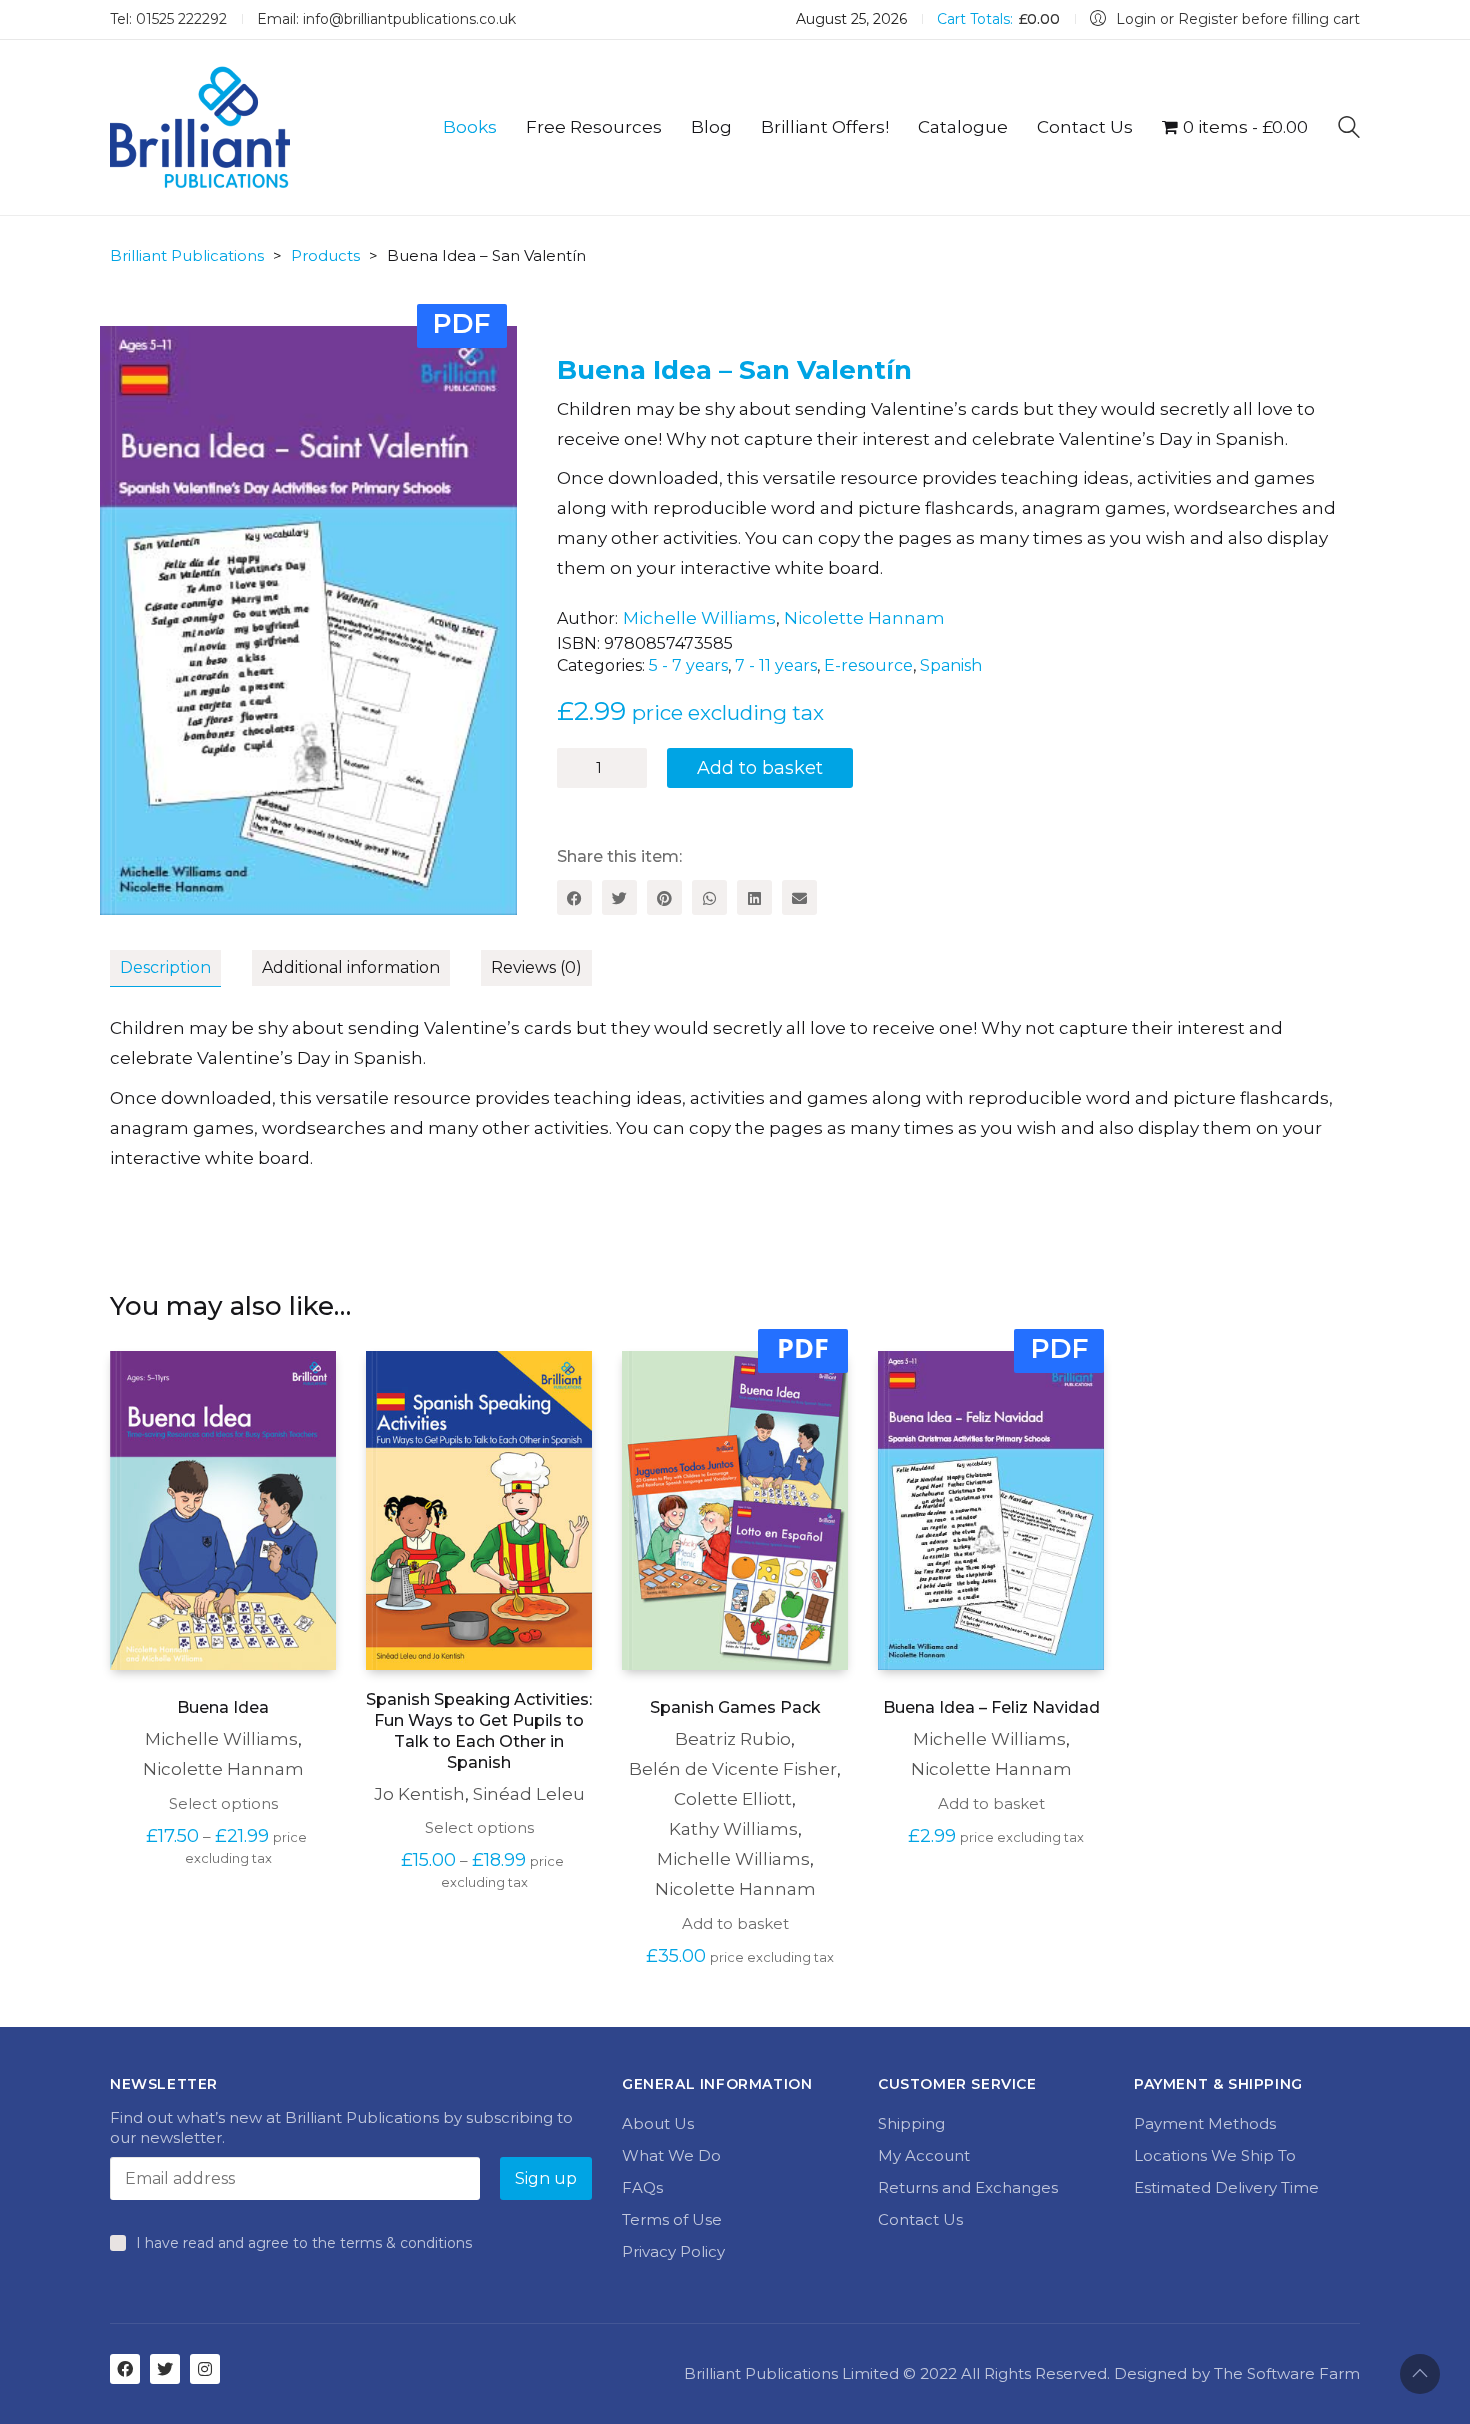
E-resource (868, 665)
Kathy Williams (733, 1829)
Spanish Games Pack (735, 1707)
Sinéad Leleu (529, 1794)
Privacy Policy (673, 2251)
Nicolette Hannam (864, 618)
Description (165, 967)
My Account (924, 2155)
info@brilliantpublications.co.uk (409, 19)
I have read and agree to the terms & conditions (304, 2243)
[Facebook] (574, 897)
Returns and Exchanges (968, 2187)
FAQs (642, 2187)
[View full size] (136, 357)
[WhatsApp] (709, 897)
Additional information (351, 967)
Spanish (951, 665)
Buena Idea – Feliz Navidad (991, 1707)
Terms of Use (672, 2219)
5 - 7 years (688, 665)
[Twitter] (619, 897)
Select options (223, 1803)
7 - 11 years (776, 665)
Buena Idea (223, 1707)
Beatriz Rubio (733, 1739)
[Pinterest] (664, 897)
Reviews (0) (536, 967)
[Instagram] (205, 2369)
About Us (658, 2123)
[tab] (181, 969)
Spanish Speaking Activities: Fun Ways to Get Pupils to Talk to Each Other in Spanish (479, 1730)
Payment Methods (1205, 2123)
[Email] (799, 897)
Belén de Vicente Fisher (733, 1769)
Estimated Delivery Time (1226, 2187)
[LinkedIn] (754, 897)
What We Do (671, 2155)
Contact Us (920, 2219)
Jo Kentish (419, 1794)
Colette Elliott (733, 1799)
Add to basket (760, 768)
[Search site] (1349, 129)
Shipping (911, 2123)
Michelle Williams (699, 618)
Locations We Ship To (1215, 2155)
